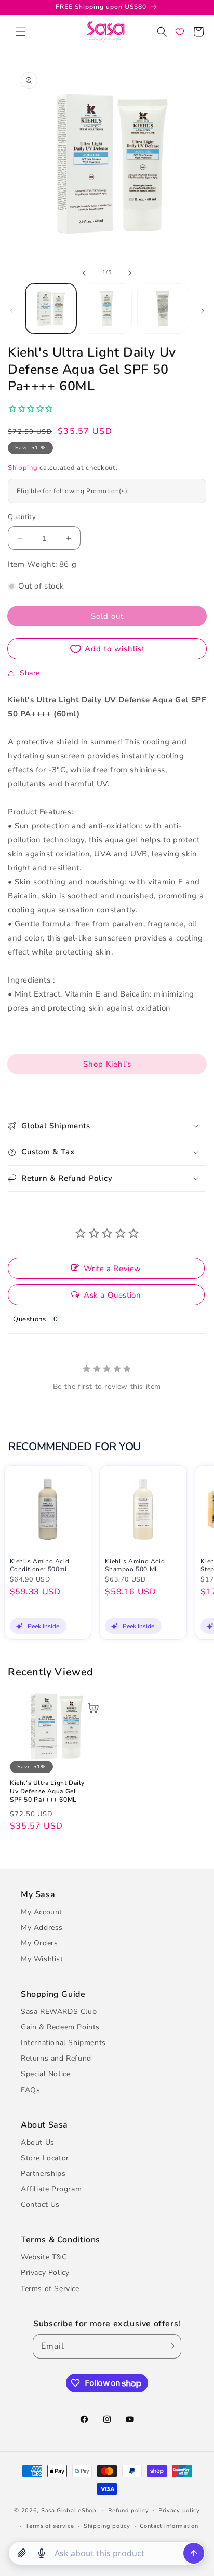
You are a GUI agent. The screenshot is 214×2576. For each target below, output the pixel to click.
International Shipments (63, 2043)
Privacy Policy (45, 2273)
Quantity (22, 517)
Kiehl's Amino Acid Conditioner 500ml (40, 1566)
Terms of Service (50, 2289)
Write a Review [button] (112, 1269)
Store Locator (45, 2158)
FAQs (30, 2090)
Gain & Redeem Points (60, 2027)
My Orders (39, 1943)
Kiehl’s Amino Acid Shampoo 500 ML (135, 1566)
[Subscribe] (169, 2346)
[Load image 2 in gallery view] (107, 309)
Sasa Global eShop (69, 2510)
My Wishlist (42, 1959)
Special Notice (45, 2074)
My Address (42, 1927)
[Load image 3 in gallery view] (163, 309)
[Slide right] (130, 273)
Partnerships (43, 2173)
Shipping (23, 468)
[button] (21, 32)
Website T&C (44, 2257)
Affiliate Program (51, 2189)
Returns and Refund (56, 2058)
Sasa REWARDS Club (59, 2012)
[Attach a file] (22, 2553)
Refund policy (128, 2510)
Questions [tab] (29, 1319)
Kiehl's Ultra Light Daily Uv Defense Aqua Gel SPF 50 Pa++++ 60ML (47, 1791)
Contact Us (40, 2205)
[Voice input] (42, 2553)
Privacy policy (179, 2510)
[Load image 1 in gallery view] (51, 309)
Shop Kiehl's (107, 1064)
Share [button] (30, 673)
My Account (42, 1912)
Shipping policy (107, 2526)
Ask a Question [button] (112, 1295)
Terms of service (50, 2526)
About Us (38, 2142)
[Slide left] (84, 273)
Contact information (169, 2526)
